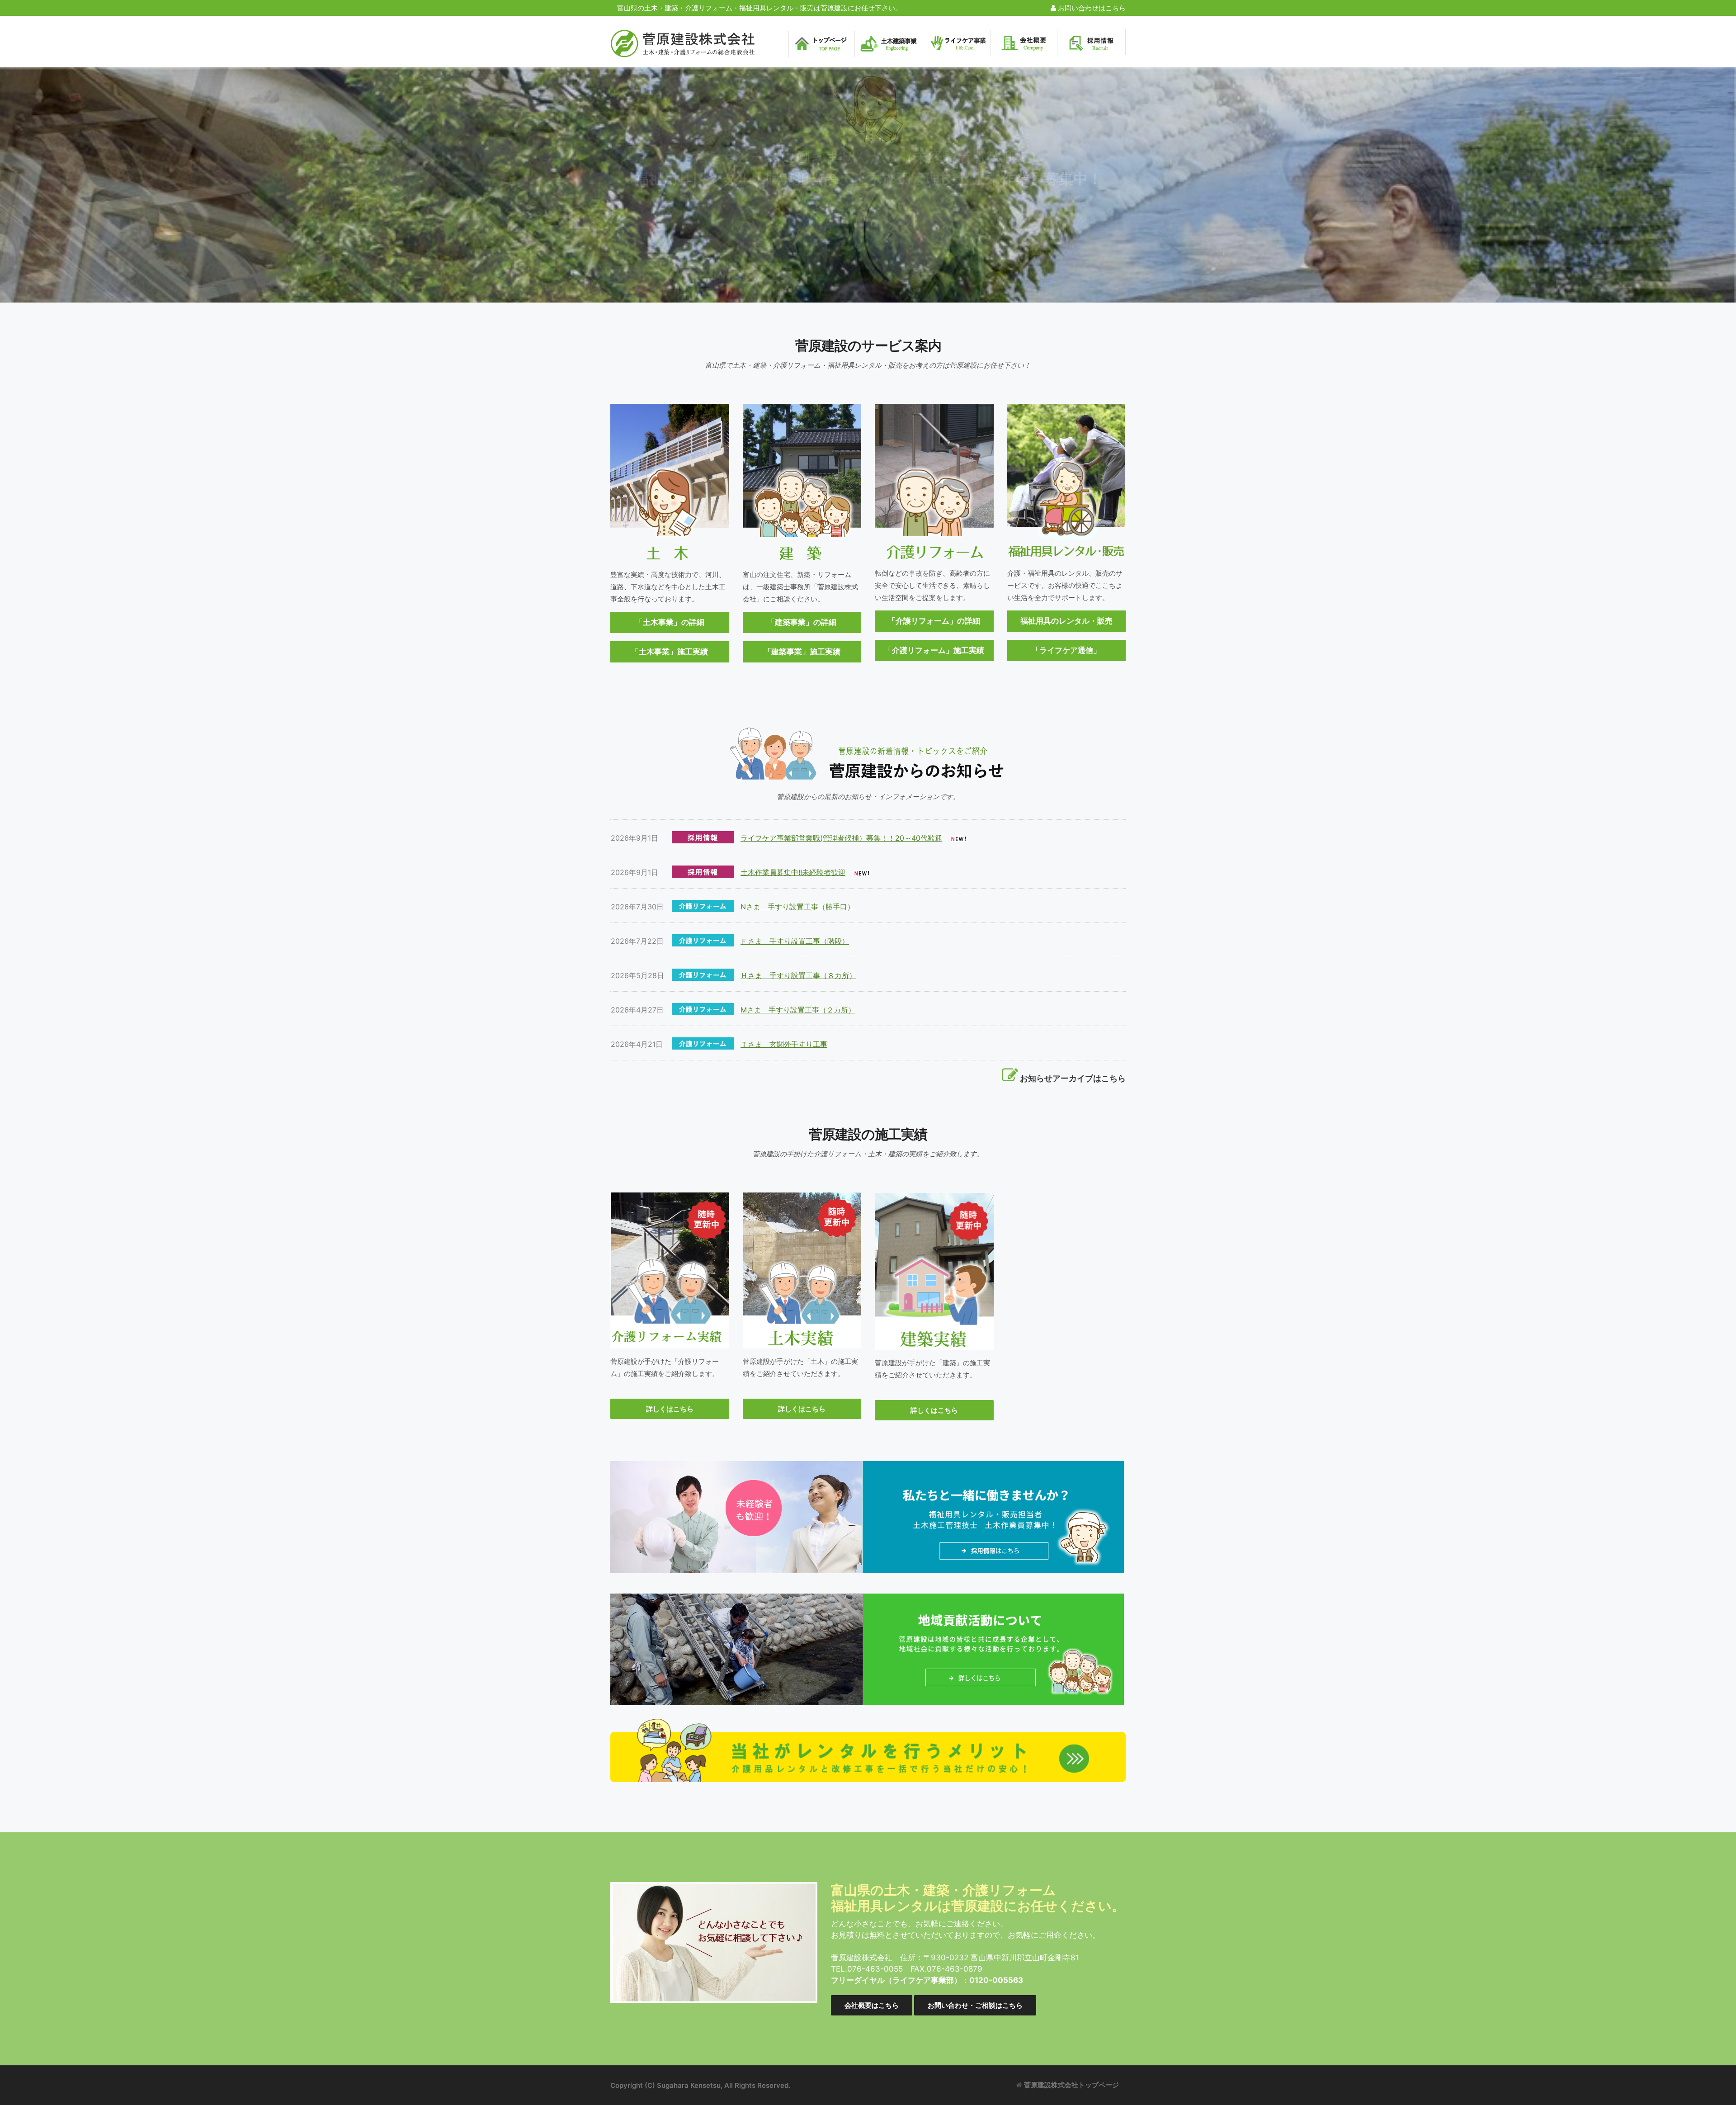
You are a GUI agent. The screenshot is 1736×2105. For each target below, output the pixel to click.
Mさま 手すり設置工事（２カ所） (798, 1010)
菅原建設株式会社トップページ (1071, 2085)
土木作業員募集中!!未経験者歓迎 (793, 872)
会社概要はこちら (872, 2005)
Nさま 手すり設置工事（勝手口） (797, 907)
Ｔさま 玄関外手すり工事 (784, 1044)
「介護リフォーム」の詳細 (934, 621)
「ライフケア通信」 (1066, 650)
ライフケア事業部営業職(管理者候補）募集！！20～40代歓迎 (841, 838)
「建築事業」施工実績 (802, 652)
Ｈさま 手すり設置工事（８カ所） (798, 975)
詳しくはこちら (670, 1409)
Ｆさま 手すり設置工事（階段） (795, 941)
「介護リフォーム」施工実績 (934, 650)
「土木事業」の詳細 (670, 622)
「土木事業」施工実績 (670, 652)
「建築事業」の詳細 (802, 622)
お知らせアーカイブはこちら (1073, 1078)
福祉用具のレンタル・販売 (1066, 621)
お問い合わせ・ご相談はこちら (975, 2005)
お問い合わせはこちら (1091, 8)
